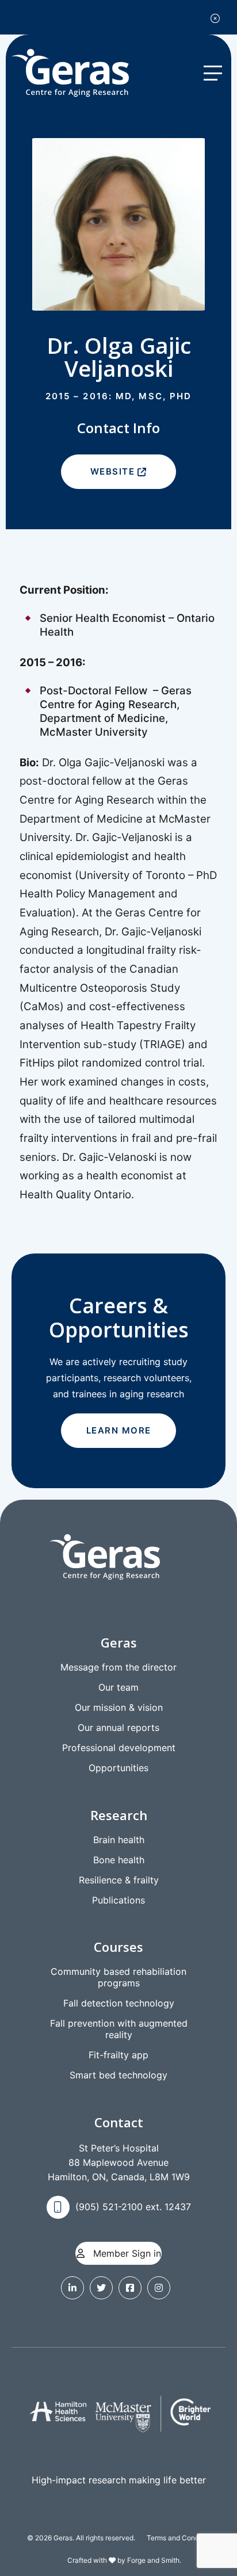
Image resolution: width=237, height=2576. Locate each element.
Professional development (119, 1748)
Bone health (119, 1860)
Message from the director (118, 1667)
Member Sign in (126, 2253)
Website (113, 471)
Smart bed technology (118, 2075)
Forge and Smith (153, 2560)
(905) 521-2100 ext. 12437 (133, 2207)
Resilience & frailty (119, 1880)
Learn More (119, 1430)
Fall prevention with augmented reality (119, 2029)
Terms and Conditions (181, 2538)
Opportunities (118, 1768)
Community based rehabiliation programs (118, 1977)
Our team (118, 1687)
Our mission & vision (119, 1707)
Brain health (119, 1840)
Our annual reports (118, 1727)
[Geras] (81, 73)
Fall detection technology (119, 2003)
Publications (118, 1900)
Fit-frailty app (118, 2055)
